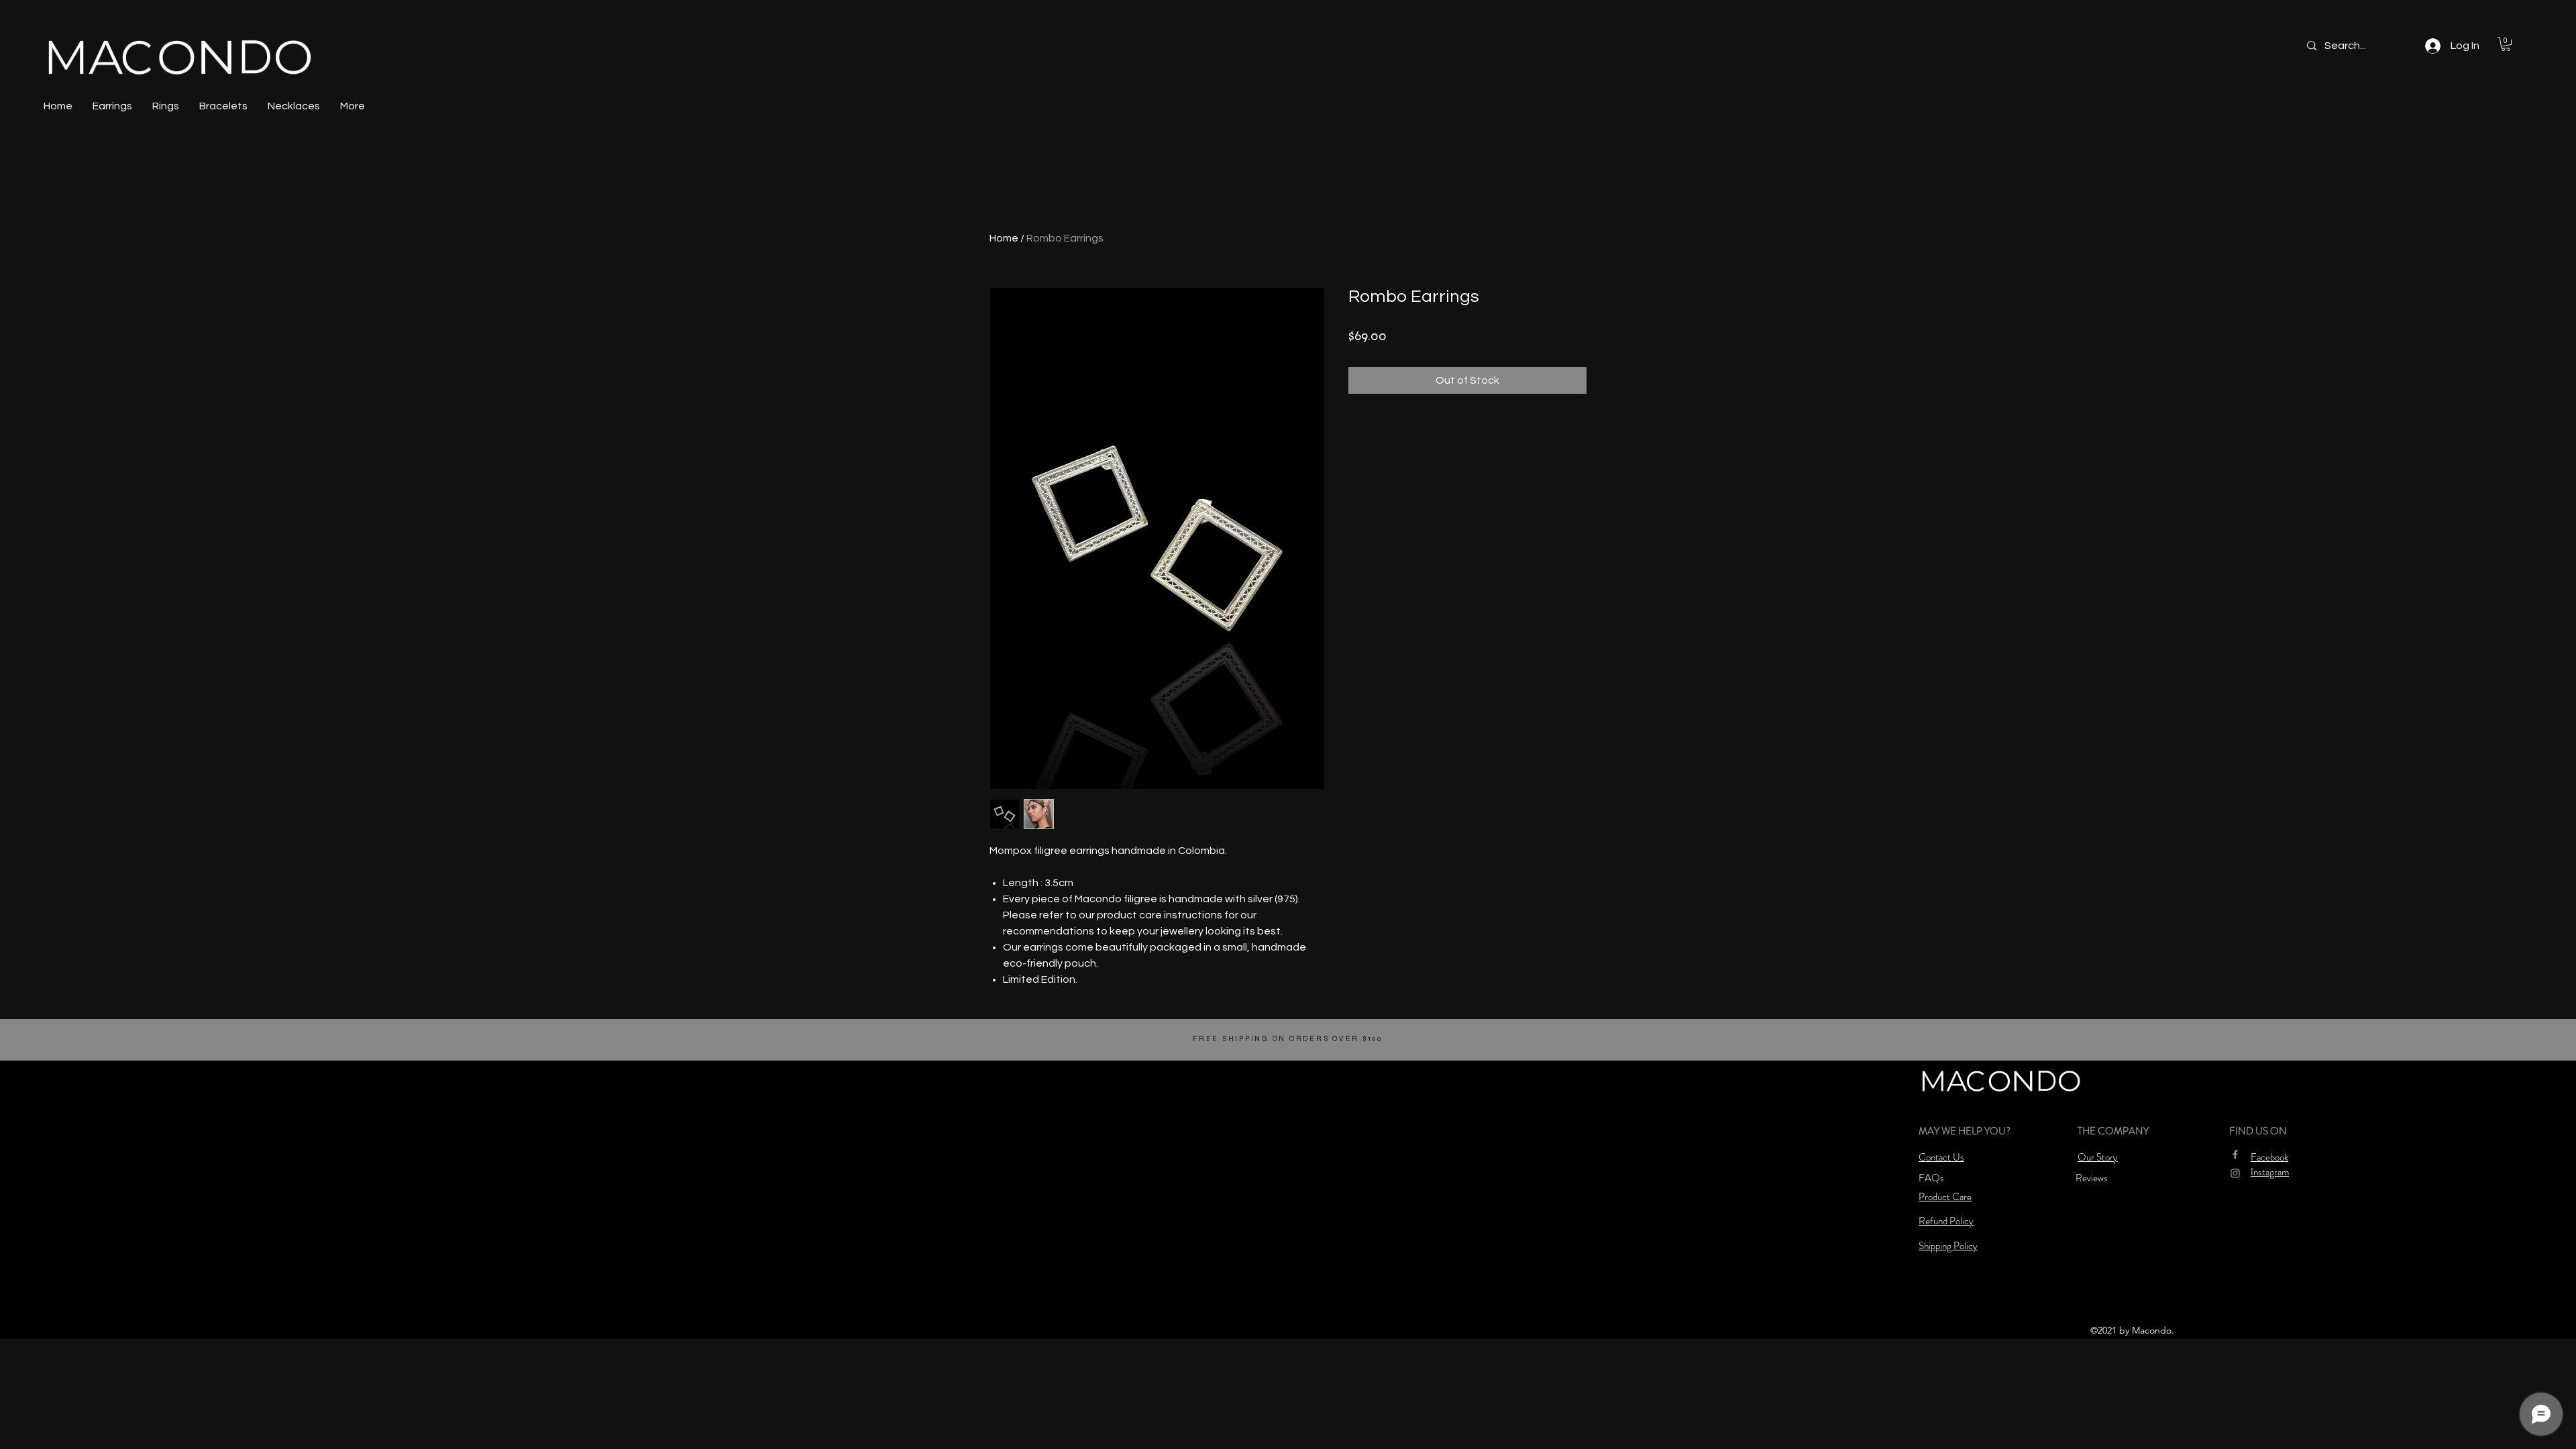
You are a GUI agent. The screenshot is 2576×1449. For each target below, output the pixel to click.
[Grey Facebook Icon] (2235, 1155)
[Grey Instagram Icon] (2235, 1173)
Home (1004, 238)
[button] (2506, 44)
